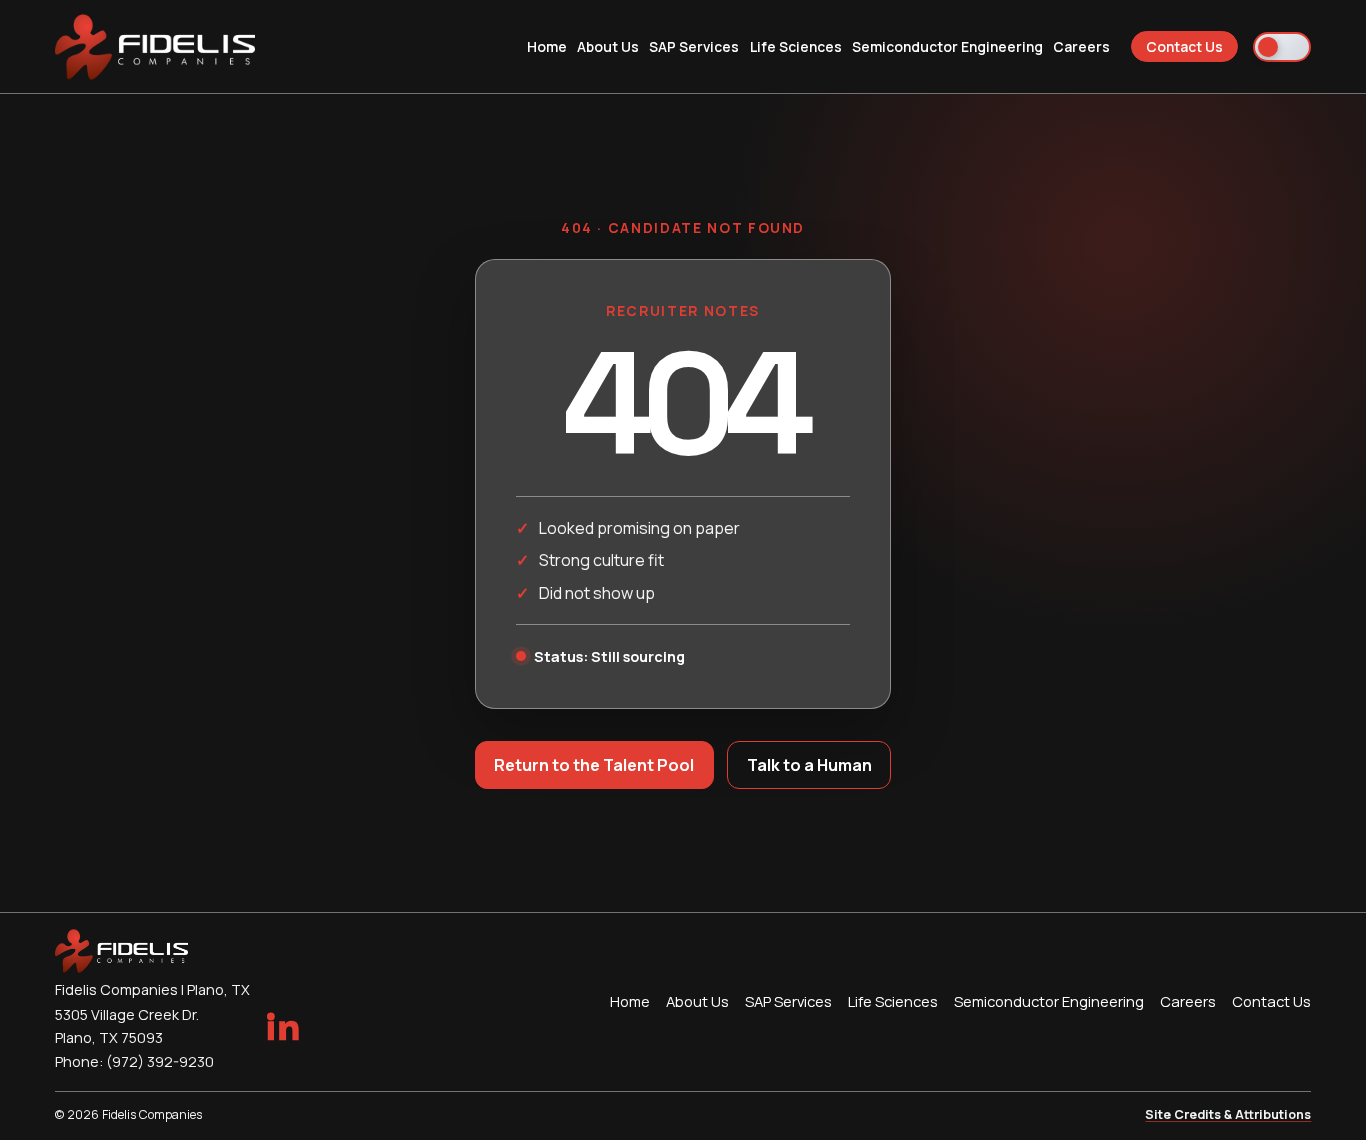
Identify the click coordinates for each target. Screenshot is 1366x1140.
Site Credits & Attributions (1228, 1114)
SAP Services (694, 46)
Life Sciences (796, 46)
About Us (608, 46)
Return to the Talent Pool (594, 765)
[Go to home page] (155, 47)
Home (547, 46)
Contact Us (1184, 46)
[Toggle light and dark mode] (1282, 47)
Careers (1081, 46)
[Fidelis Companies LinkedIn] (282, 1026)
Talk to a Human (809, 765)
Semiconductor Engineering (947, 46)
